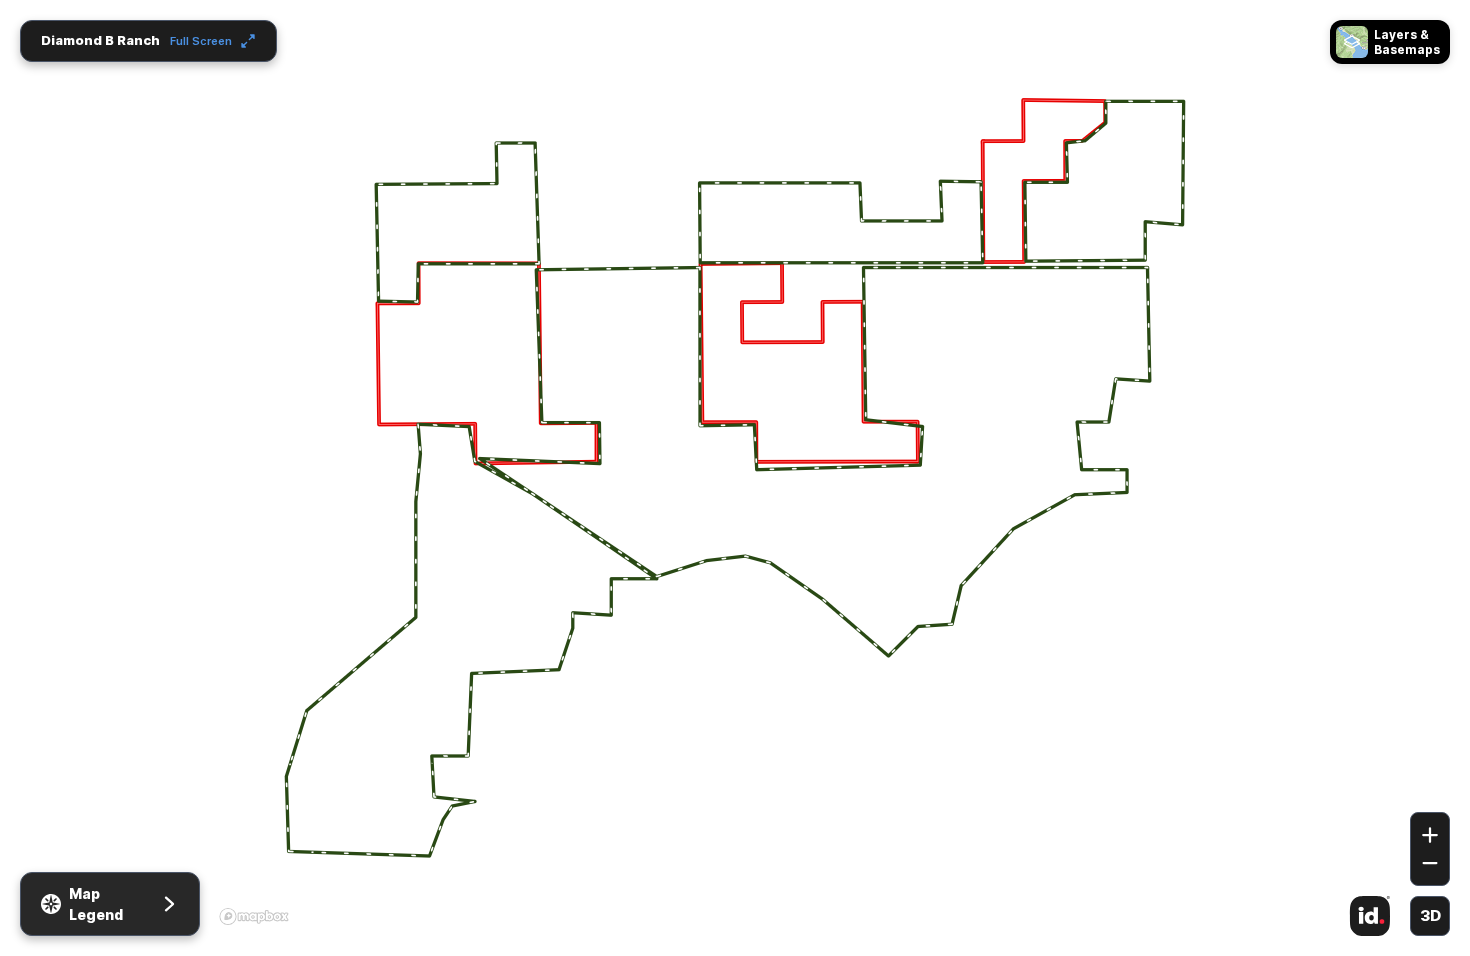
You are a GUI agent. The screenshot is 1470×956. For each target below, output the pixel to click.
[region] (735, 478)
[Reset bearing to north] (1430, 783)
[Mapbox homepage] (254, 916)
